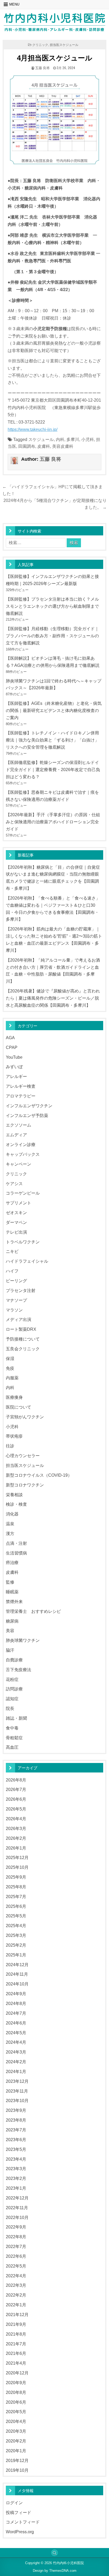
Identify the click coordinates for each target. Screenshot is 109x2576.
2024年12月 (17, 1965)
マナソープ (16, 1300)
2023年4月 (16, 2159)
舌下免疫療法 (19, 1670)
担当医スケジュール (64, 44)
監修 (10, 1582)
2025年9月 (16, 1877)
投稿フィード (19, 2512)
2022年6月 (16, 2256)
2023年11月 (17, 2091)
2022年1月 (16, 2305)
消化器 (12, 1514)
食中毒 (12, 1728)
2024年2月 (16, 2062)
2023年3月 (16, 2169)
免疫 (10, 1368)
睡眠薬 (12, 1592)
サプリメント (19, 1203)
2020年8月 (16, 2392)
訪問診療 (14, 1689)
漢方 (10, 1533)
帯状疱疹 (14, 1436)
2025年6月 (16, 1906)
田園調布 (27, 446)
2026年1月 (16, 1848)
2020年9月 (16, 2383)
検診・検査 (16, 1504)
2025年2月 (16, 1945)
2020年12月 (17, 2373)
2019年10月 (17, 2470)
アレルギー (16, 1076)
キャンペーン (19, 1164)
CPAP (12, 1047)
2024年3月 (16, 2052)
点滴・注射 (16, 1543)
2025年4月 (16, 1926)
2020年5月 (16, 2412)
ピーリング (16, 1281)
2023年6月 (16, 2140)
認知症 (12, 1699)
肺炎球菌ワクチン (23, 1640)
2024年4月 (16, 2042)
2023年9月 (16, 2110)
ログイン (14, 2503)
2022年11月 (17, 2208)
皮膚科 (44, 446)
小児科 (88, 439)
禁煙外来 (14, 1601)
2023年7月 (16, 2130)
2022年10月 (17, 2217)
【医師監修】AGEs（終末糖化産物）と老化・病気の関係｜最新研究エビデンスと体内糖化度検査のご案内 (54, 710)
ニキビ (12, 1251)
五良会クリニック (23, 1349)
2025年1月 (16, 1955)
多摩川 (73, 439)
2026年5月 (16, 1809)
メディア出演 (19, 1319)
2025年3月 (16, 1935)
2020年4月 (16, 2421)
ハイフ (12, 1271)
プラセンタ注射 (21, 1290)
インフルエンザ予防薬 (27, 1115)
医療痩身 (14, 1397)
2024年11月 (17, 1974)
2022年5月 (16, 2266)
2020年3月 (16, 2431)
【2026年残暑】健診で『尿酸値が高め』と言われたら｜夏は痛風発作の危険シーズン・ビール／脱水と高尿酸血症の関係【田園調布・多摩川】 (53, 998)
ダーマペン (16, 1222)
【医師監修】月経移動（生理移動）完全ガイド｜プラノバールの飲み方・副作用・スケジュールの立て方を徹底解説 (52, 636)
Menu (14, 4)
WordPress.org (20, 2532)
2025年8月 (16, 1887)
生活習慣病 (16, 1553)
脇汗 (10, 1650)
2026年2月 (16, 1838)
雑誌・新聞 (16, 1718)
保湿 (10, 1358)
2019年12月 (17, 2460)
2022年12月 (17, 2198)
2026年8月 (16, 1780)
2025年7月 (16, 1897)
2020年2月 (16, 2441)
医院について (19, 1407)
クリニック (40, 44)
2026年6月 (16, 1799)
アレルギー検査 (21, 1086)
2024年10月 (17, 1984)
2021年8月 (16, 2334)
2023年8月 (16, 2120)
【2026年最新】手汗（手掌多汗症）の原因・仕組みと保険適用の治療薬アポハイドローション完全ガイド (53, 822)
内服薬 (12, 1378)
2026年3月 (16, 1828)
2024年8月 (16, 2003)
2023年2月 (16, 2178)
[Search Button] (54, 2553)
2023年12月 (17, 2081)
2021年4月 (16, 2363)
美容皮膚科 (63, 446)
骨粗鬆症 (14, 1738)
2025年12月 (17, 1857)
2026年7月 (16, 1789)
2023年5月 (16, 2149)
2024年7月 (16, 2013)
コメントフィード (23, 2522)
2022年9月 (16, 2227)
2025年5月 (16, 1916)
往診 (10, 1446)
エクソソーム (19, 1125)
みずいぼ (14, 1067)
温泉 (10, 1524)
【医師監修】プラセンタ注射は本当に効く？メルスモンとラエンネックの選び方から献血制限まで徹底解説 (52, 606)
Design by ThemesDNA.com (55, 2571)
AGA (10, 1038)
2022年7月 (16, 2246)
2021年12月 (17, 2314)
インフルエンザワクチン (29, 1106)
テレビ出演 (16, 1232)
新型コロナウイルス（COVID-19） (39, 1475)
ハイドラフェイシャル (27, 1261)
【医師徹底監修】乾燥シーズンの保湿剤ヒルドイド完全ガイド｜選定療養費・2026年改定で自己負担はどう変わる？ (53, 769)
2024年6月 (16, 2023)
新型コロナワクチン (25, 1485)
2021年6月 (16, 2353)
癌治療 (12, 1562)
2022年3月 (16, 2285)
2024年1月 (16, 2071)
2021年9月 (16, 2324)
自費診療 (14, 1660)
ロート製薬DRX (21, 1329)
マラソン (14, 1310)
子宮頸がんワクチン (25, 1417)
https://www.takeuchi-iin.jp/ (33, 429)
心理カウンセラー (23, 1456)
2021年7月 (16, 2344)
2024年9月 (16, 1994)
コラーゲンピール (23, 1193)
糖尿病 (12, 1621)
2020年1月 (16, 2451)
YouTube (14, 1057)
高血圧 (12, 1747)
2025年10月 (17, 1867)
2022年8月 (16, 2237)
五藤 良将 (42, 68)
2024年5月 (16, 2033)
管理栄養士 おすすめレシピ (33, 1611)
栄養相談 (14, 1495)
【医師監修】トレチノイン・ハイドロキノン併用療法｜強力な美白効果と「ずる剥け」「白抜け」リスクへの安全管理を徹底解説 (52, 740)
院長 (10, 1708)
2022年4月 (16, 2276)
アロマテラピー (21, 1096)
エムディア (16, 1135)
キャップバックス (23, 1154)
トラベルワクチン (23, 1242)
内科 (60, 439)
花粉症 (12, 1679)
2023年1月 (16, 2188)
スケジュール (41, 439)
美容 (10, 1631)
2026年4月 (16, 1819)
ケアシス (14, 1184)
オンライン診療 (21, 1144)
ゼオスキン (16, 1213)
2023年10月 (17, 2100)
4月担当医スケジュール (55, 58)
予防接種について (23, 1339)
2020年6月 (16, 2402)
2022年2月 (16, 2295)
